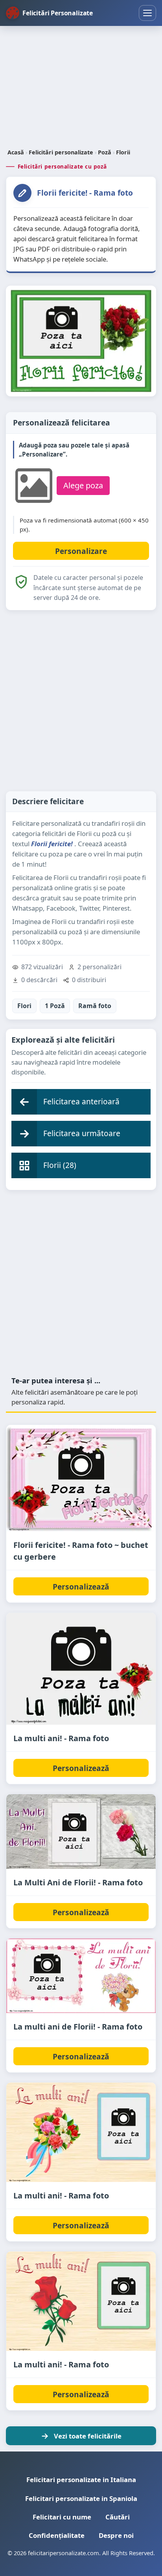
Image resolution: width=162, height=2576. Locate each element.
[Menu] (147, 13)
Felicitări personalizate (61, 152)
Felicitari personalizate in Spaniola (81, 2498)
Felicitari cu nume (62, 2517)
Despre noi (116, 2535)
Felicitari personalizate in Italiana (81, 2480)
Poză (105, 152)
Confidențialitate (57, 2535)
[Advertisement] (81, 88)
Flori (24, 1006)
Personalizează (81, 1587)
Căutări (118, 2517)
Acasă (16, 152)
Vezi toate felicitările (88, 2436)
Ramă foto (95, 1006)
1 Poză (55, 1006)
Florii (123, 152)
